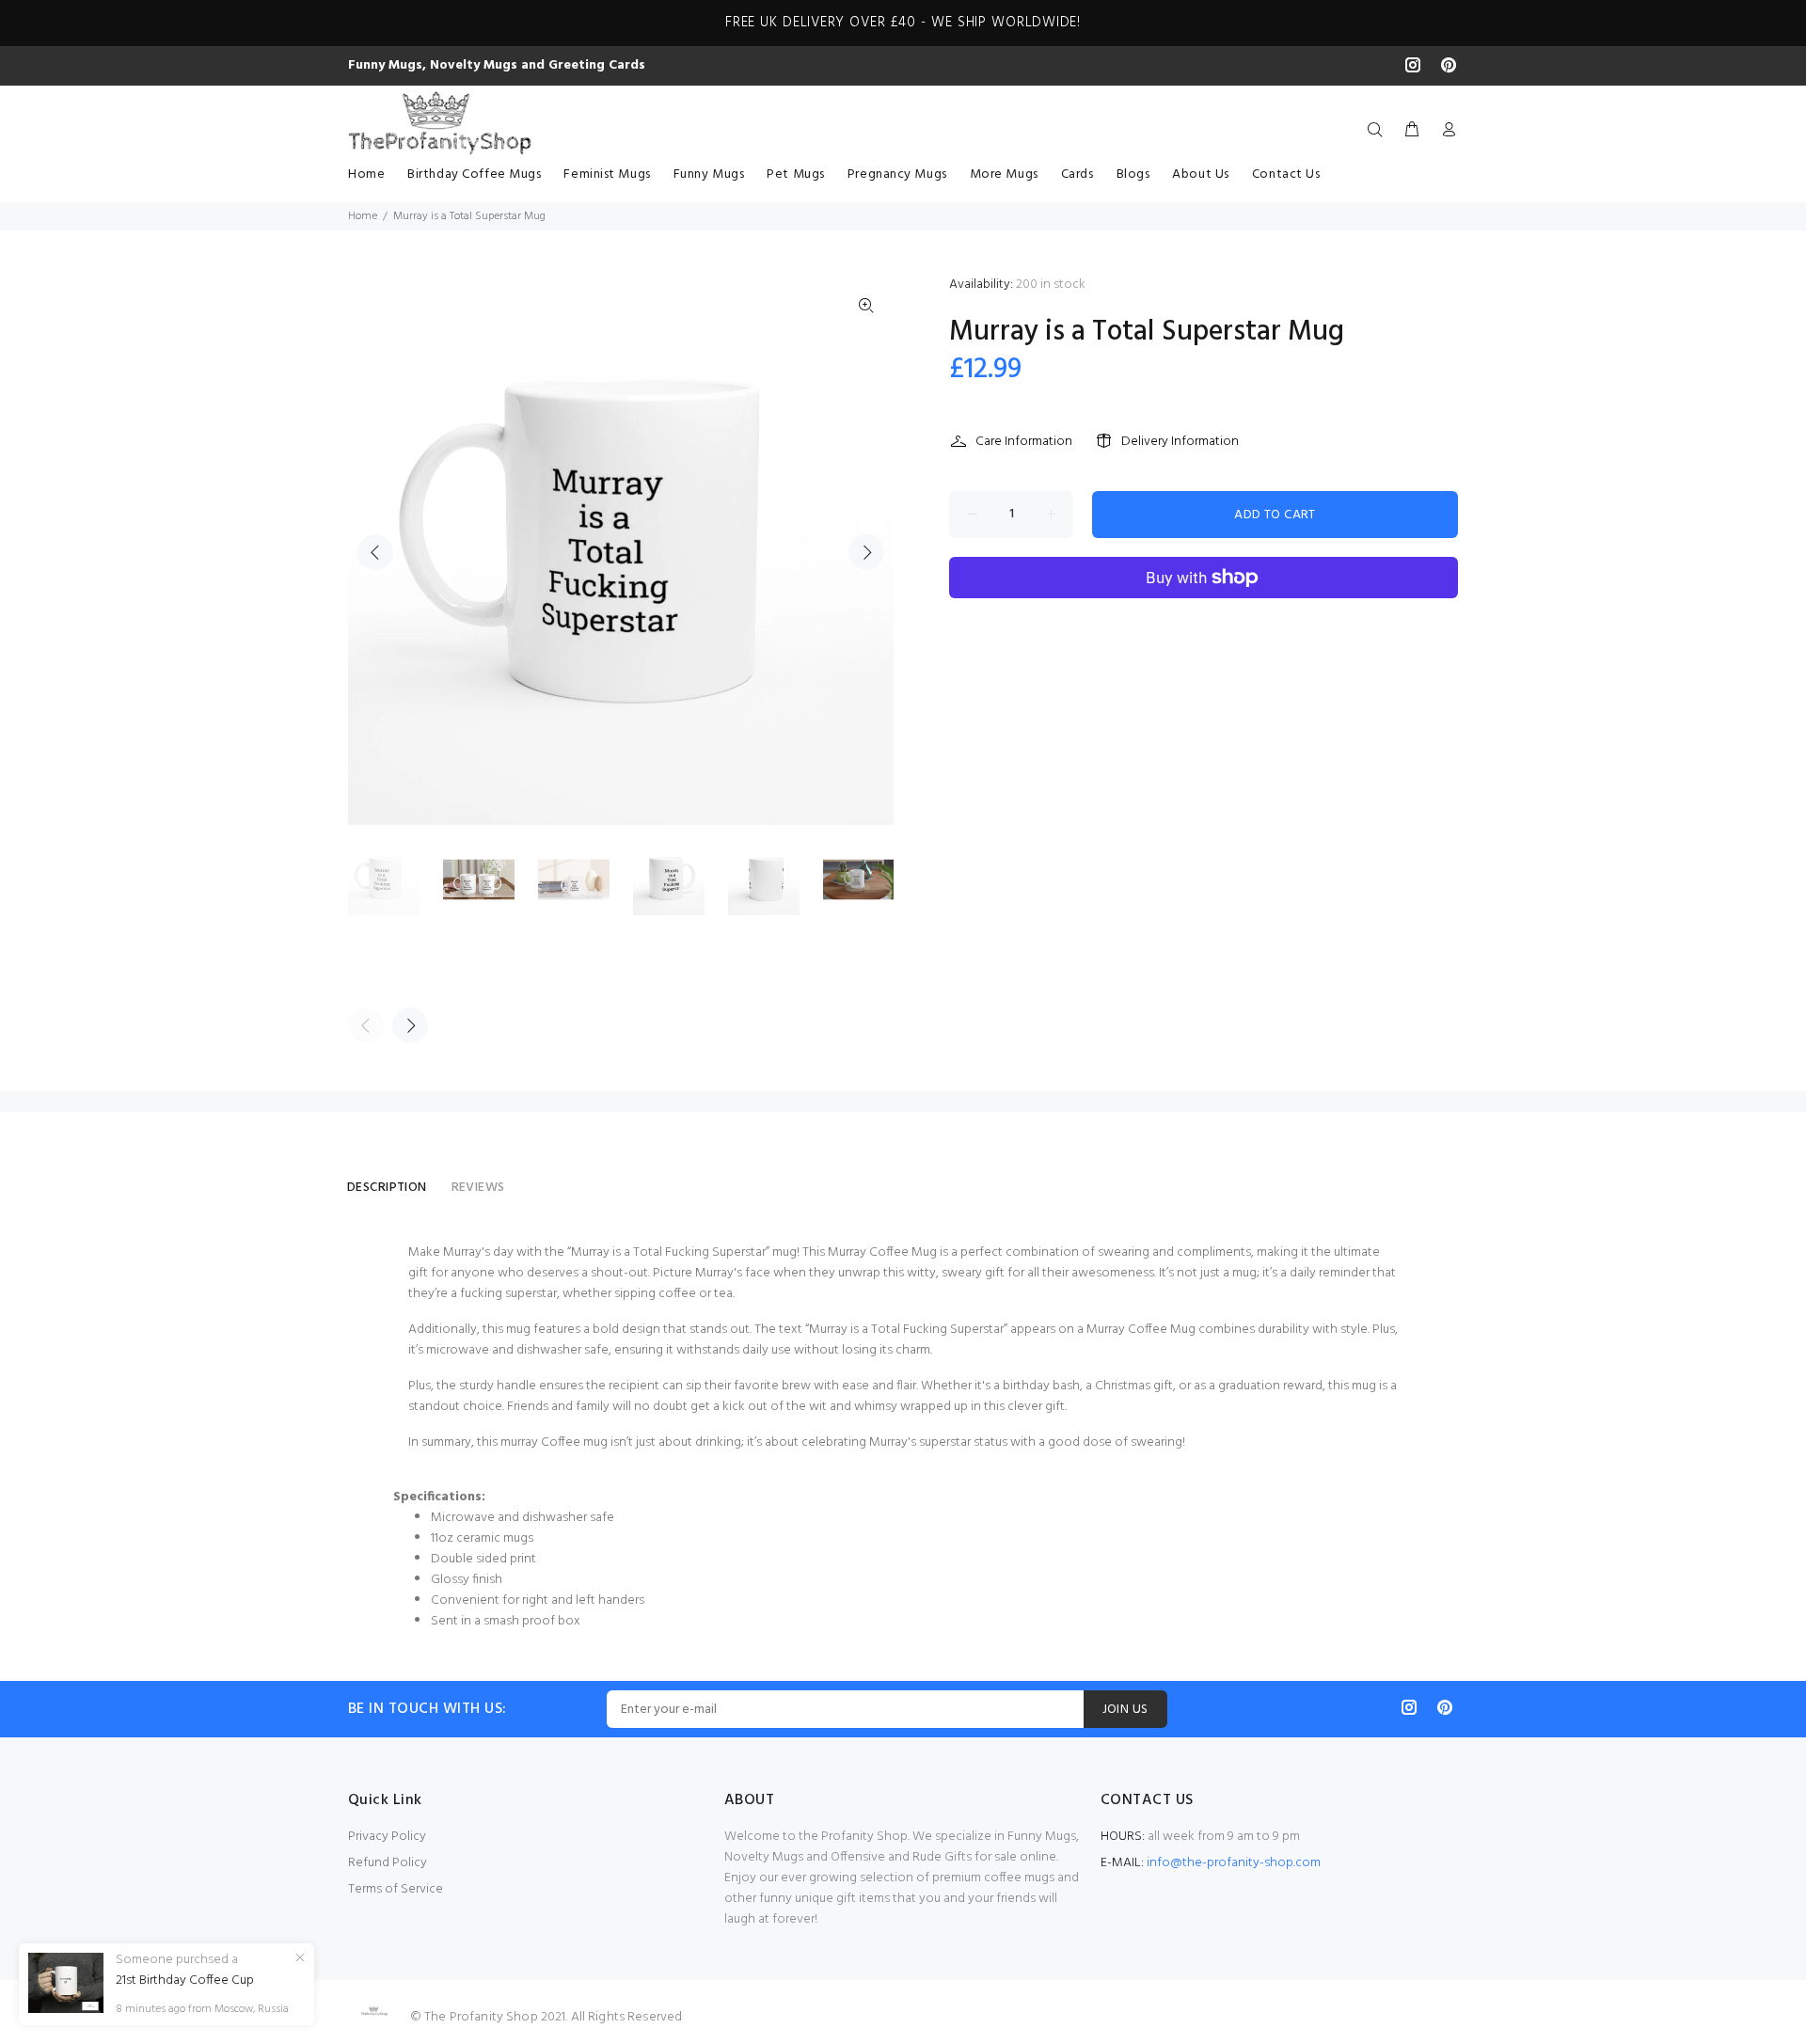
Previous (375, 552)
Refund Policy (388, 1863)
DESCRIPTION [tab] (387, 1188)
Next (866, 552)
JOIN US (1125, 1710)
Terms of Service (396, 1889)
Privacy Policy (387, 1837)
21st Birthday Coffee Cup (185, 1981)
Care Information (1024, 442)
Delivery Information (1180, 442)
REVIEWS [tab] (478, 1188)
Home (363, 216)
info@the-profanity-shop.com (1234, 1863)
